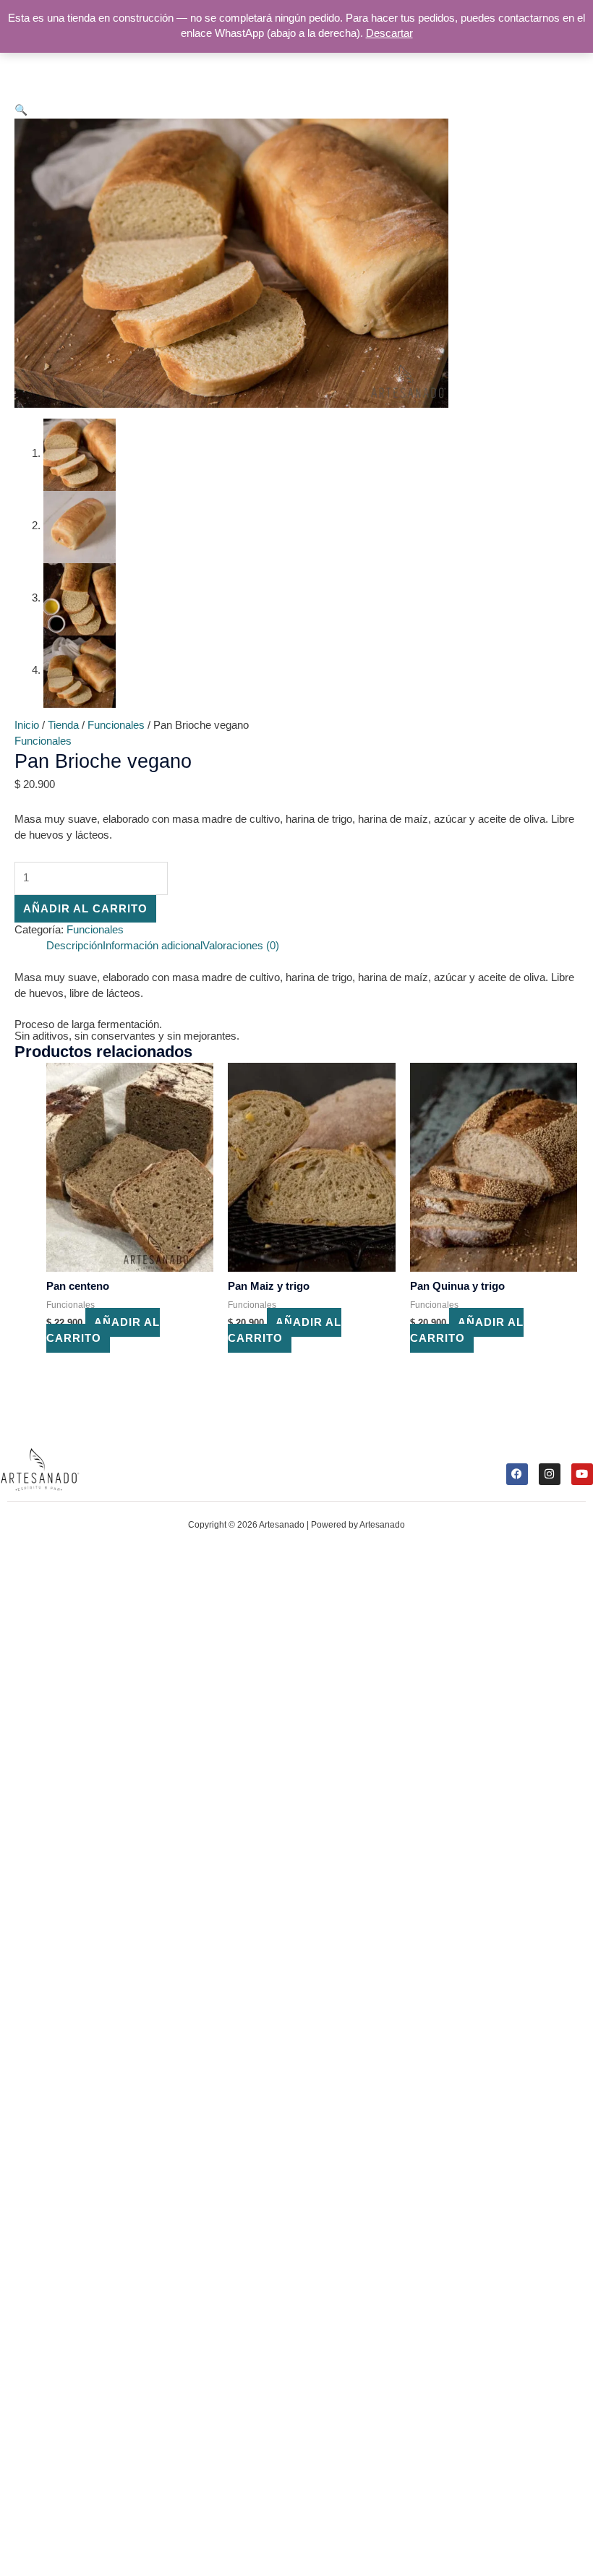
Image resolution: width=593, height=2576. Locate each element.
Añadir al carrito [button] (103, 1330)
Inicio (27, 725)
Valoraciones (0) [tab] (241, 946)
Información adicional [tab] (153, 946)
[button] (21, 110)
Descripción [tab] (74, 946)
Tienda (63, 725)
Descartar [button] (389, 33)
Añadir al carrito (85, 909)
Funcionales (116, 725)
